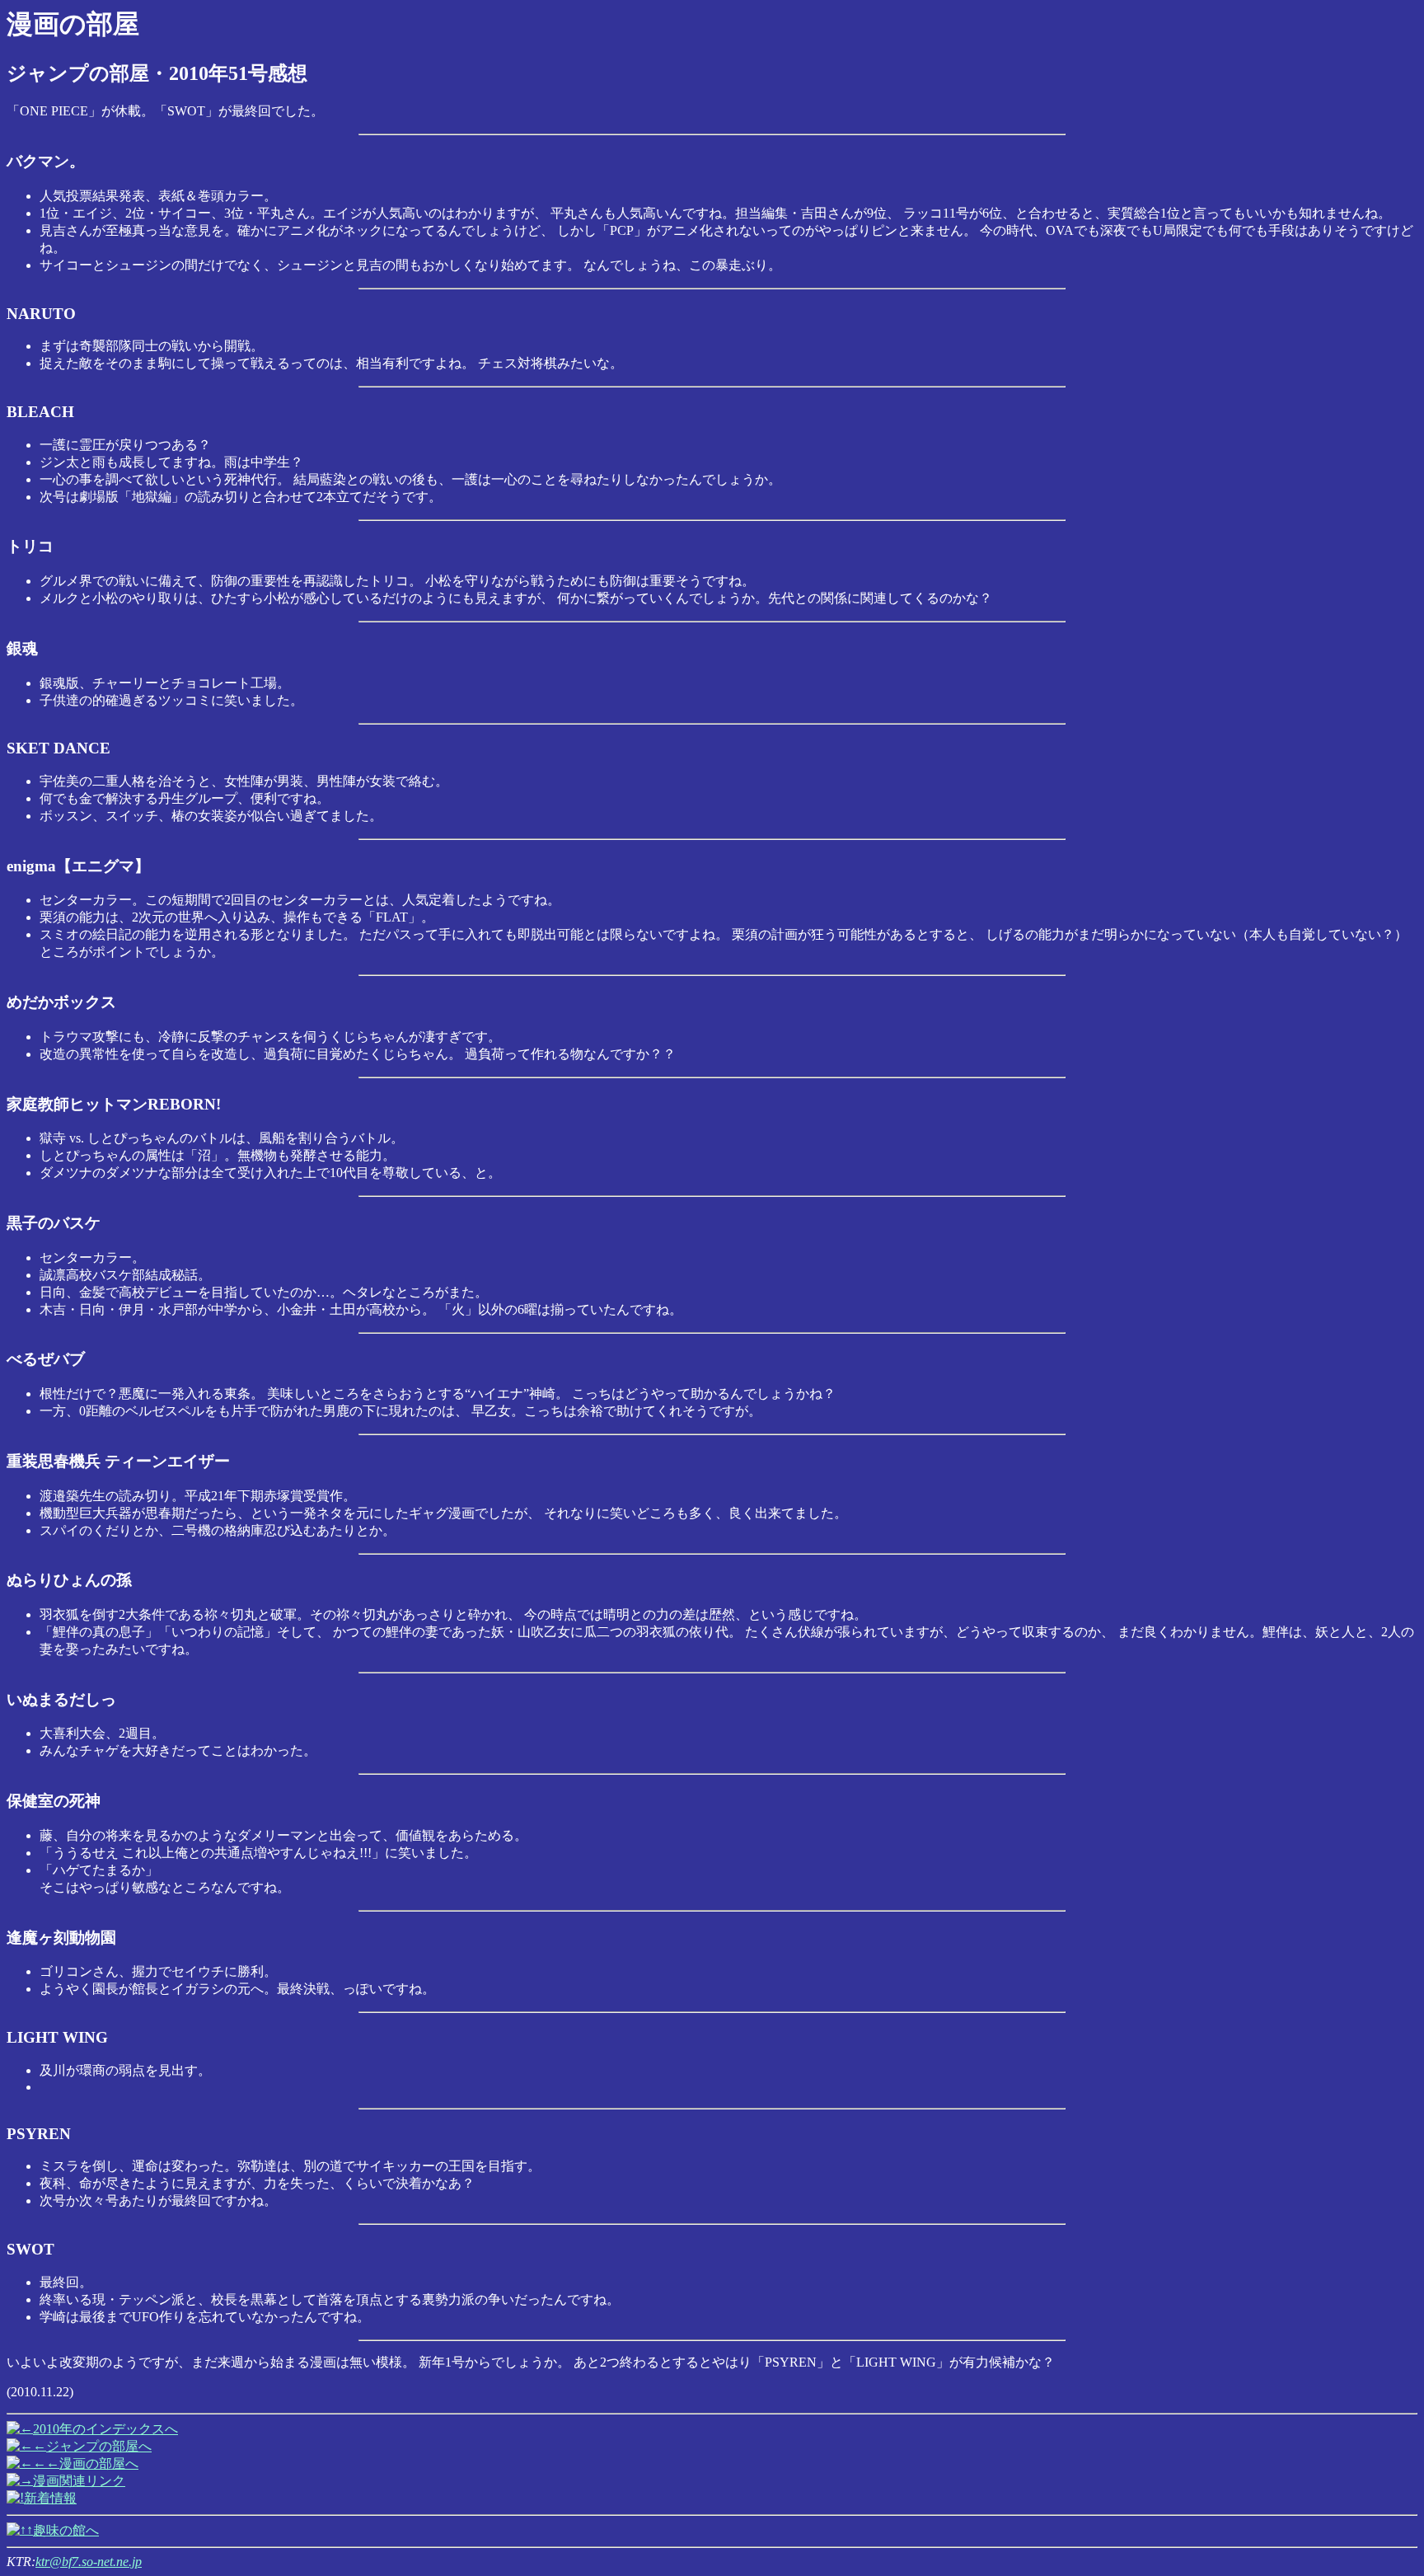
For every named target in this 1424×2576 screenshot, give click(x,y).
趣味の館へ (66, 2530)
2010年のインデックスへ (105, 2429)
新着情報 (50, 2498)
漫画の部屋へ (99, 2463)
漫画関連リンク (79, 2481)
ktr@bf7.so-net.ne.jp (89, 2562)
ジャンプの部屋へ (99, 2446)
